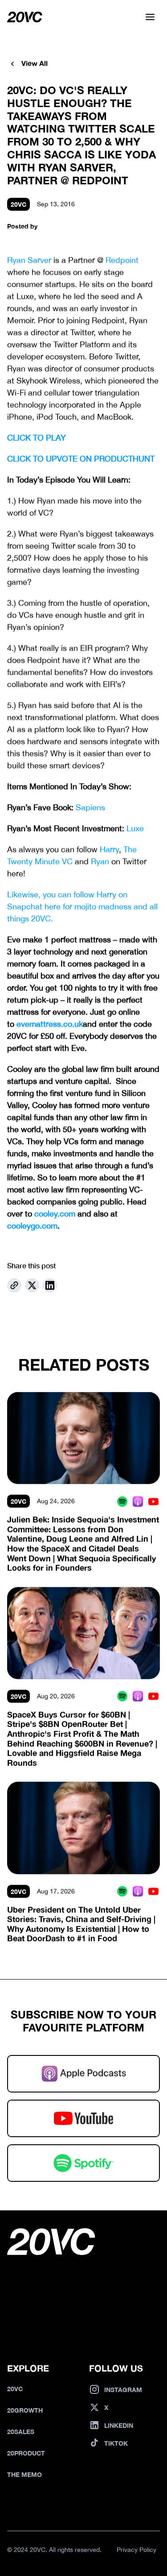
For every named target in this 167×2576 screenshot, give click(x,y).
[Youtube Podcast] (153, 1501)
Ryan (100, 861)
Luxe (135, 828)
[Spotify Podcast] (122, 1501)
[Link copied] (14, 1285)
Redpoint (122, 260)
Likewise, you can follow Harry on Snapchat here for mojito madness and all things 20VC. (83, 907)
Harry (109, 849)
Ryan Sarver (29, 260)
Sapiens (90, 807)
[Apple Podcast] (138, 1501)
